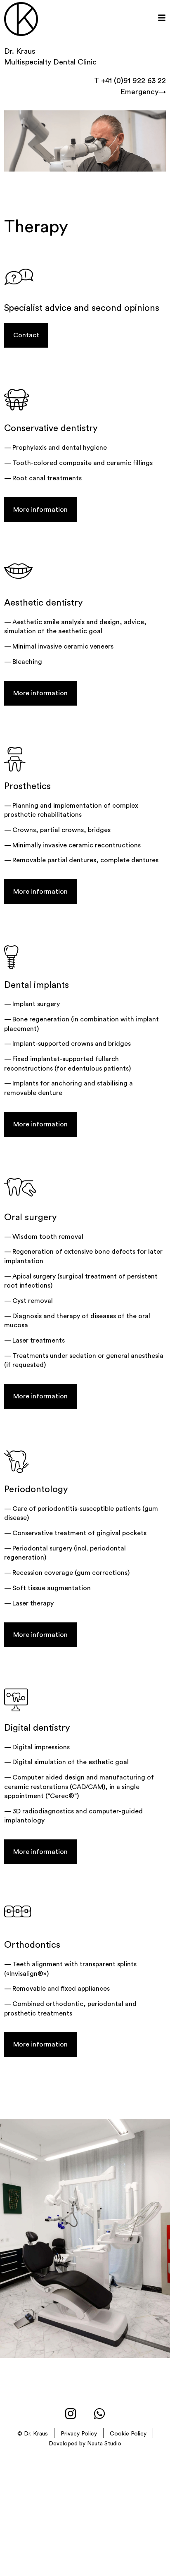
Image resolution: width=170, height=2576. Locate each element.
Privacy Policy (79, 2434)
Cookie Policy (128, 2434)
